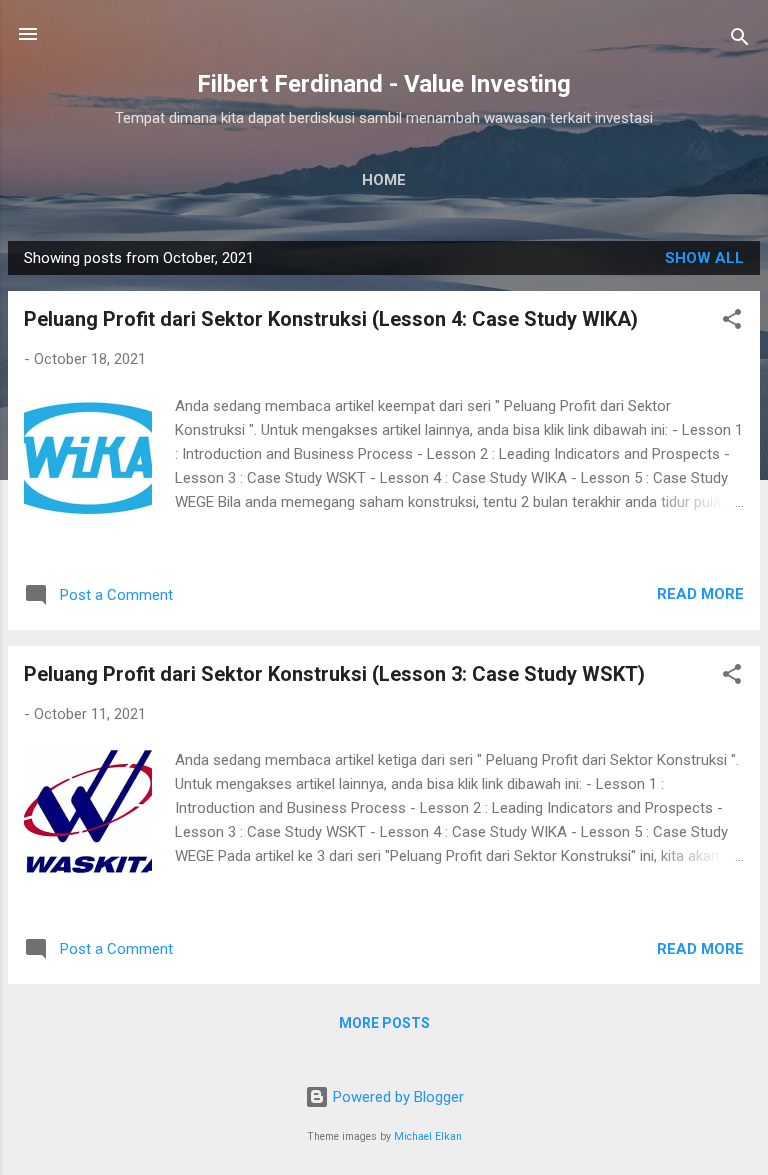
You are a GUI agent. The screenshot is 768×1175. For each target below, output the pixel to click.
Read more (700, 594)
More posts (384, 1023)
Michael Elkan (428, 1136)
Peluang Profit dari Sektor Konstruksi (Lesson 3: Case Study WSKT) (334, 674)
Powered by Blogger (396, 1097)
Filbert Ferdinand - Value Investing (384, 84)
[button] (732, 322)
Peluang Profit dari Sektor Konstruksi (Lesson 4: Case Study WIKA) (331, 319)
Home (384, 180)
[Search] (740, 40)
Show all (704, 258)
